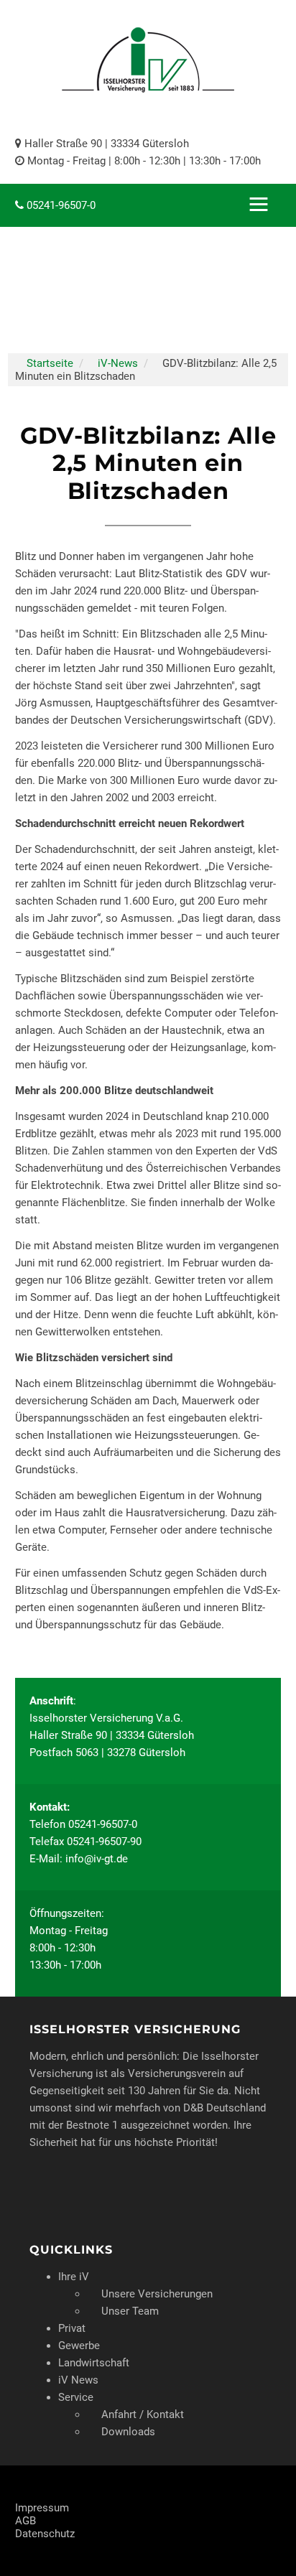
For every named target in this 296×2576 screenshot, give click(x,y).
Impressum (42, 2508)
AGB (26, 2521)
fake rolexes (184, 6)
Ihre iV (74, 2277)
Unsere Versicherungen (157, 2294)
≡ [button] (259, 205)
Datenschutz (45, 2534)
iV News (78, 2380)
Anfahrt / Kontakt (143, 2414)
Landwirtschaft (94, 2363)
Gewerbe (79, 2346)
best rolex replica (110, 6)
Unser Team (130, 2311)
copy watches (33, 6)
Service (76, 2397)
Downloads (128, 2432)
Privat (72, 2328)
